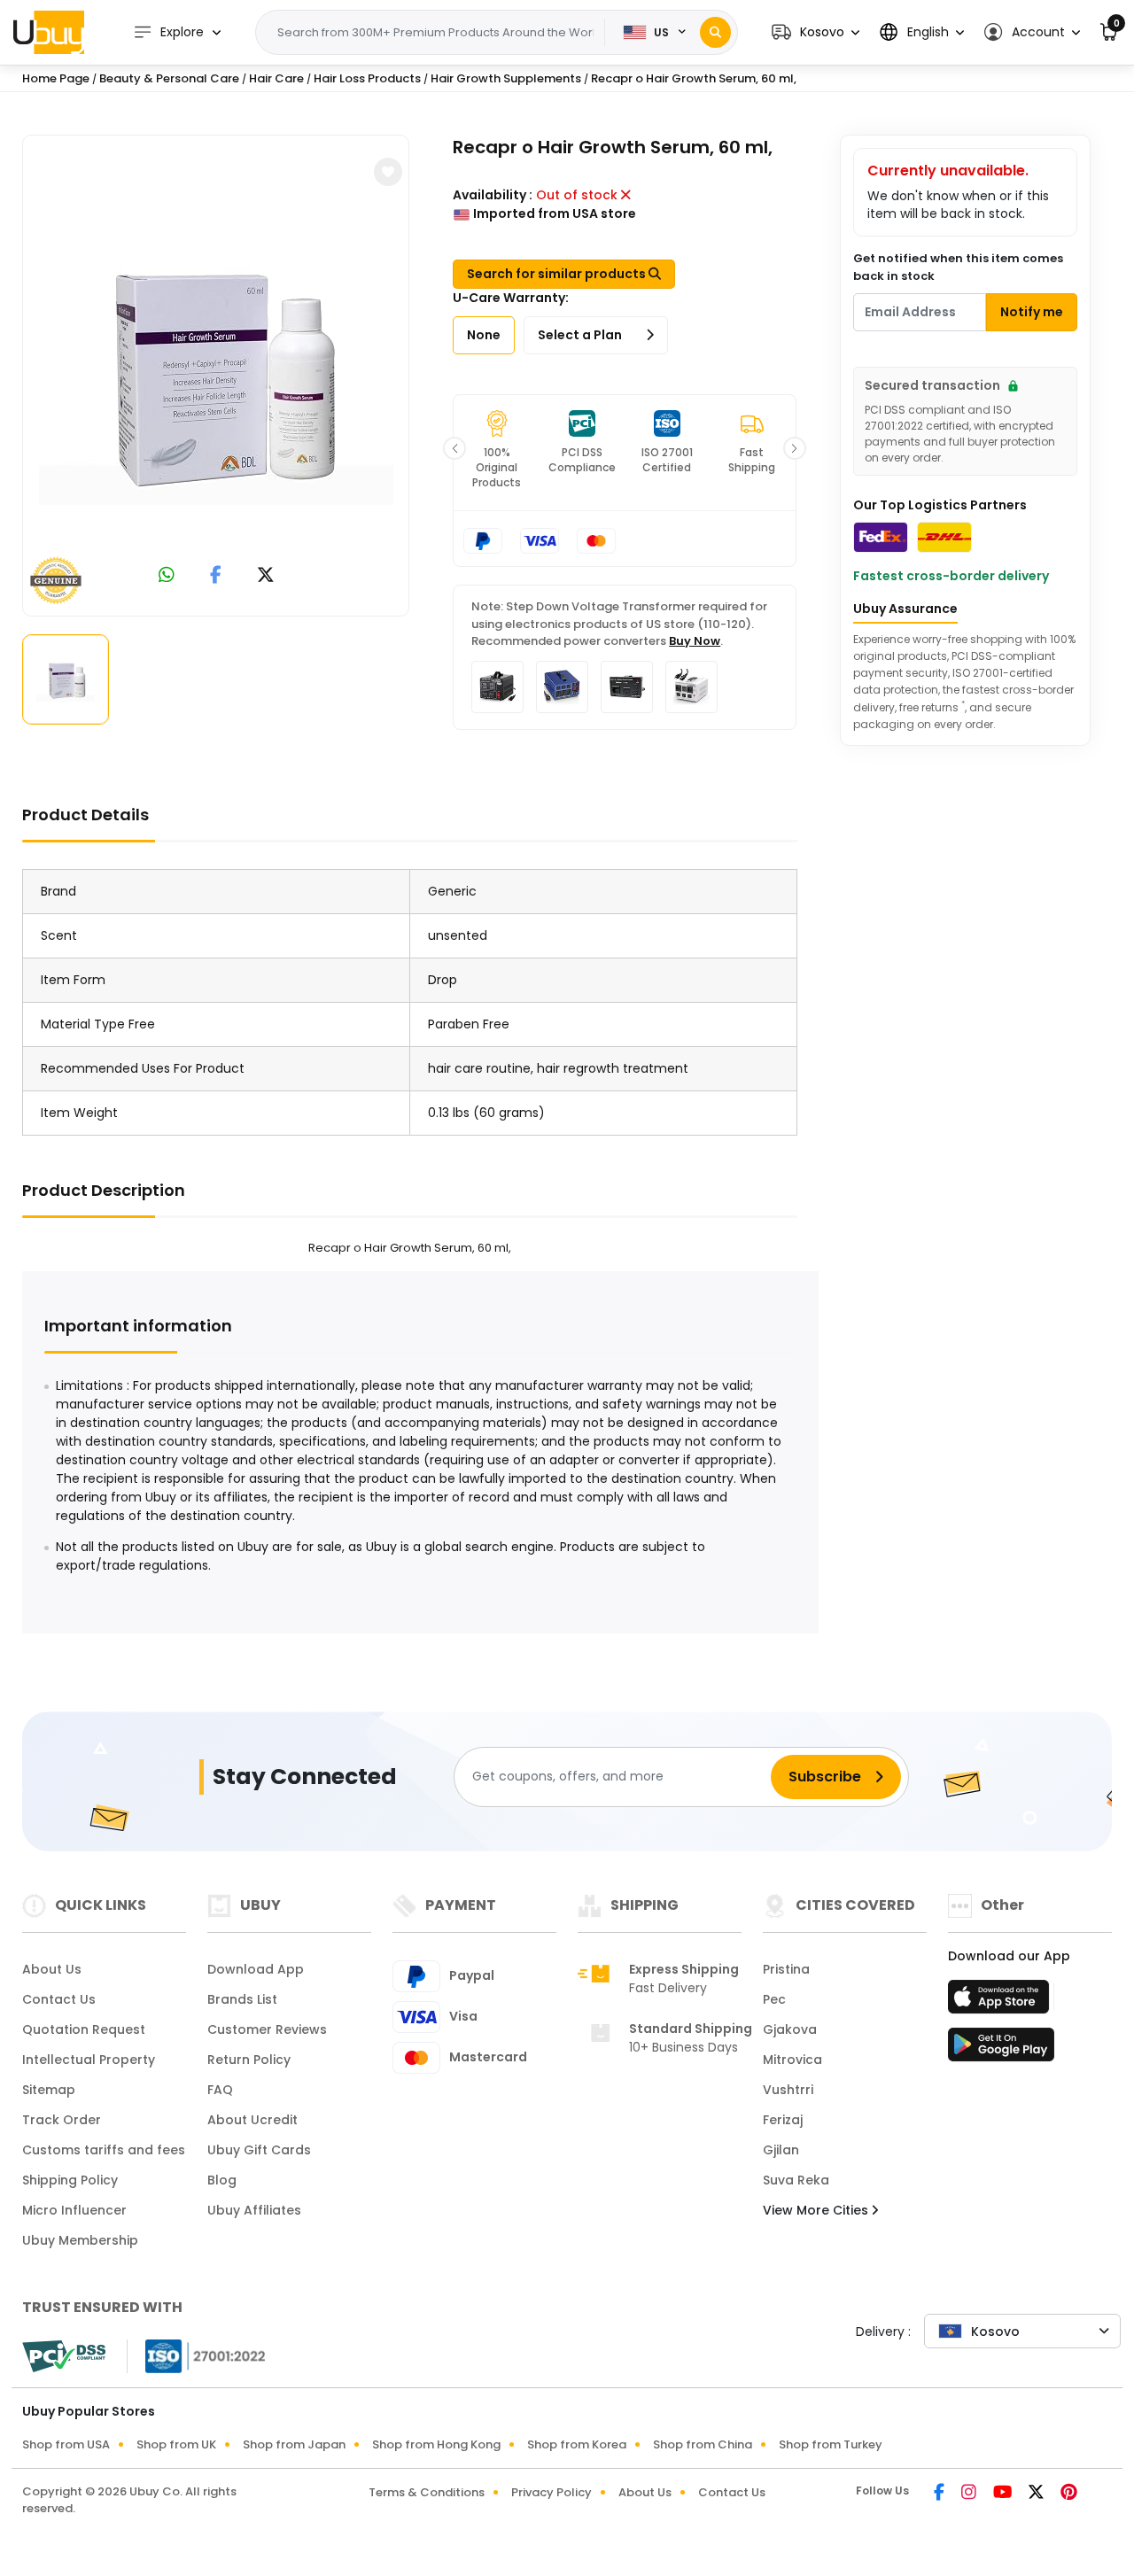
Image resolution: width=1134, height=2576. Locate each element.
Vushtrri (788, 2090)
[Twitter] (1037, 2494)
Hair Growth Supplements (506, 78)
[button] (816, 32)
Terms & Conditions (427, 2492)
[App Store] (1001, 2002)
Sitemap (49, 2090)
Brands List (242, 1999)
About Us (52, 1969)
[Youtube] (1004, 2494)
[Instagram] (970, 2494)
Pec (774, 1999)
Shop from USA (66, 2444)
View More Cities (817, 2210)
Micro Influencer (74, 2210)
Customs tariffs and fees (104, 2150)
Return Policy (249, 2060)
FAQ (220, 2090)
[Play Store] (1001, 2050)
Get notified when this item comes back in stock (958, 267)
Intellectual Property (89, 2060)
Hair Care (276, 78)
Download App (256, 1969)
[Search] (715, 32)
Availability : (493, 195)
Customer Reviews (267, 2029)
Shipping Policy (70, 2180)
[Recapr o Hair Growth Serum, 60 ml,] (216, 372)
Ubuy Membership (80, 2240)
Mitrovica (792, 2060)
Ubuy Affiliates (254, 2210)
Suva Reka (796, 2180)
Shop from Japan (294, 2444)
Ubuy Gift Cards (259, 2150)
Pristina (786, 1969)
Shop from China (703, 2444)
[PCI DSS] (64, 2356)
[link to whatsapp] (167, 576)
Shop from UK (176, 2444)
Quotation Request (84, 2029)
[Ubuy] (49, 32)
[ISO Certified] (197, 2355)
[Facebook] (940, 2494)
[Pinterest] (1069, 2494)
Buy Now (695, 641)
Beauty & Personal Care (169, 78)
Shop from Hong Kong (436, 2444)
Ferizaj (783, 2120)
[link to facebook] (216, 576)
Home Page (56, 78)
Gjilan (781, 2150)
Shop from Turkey (831, 2444)
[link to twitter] (266, 576)
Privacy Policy (551, 2492)
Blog (222, 2180)
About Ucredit (252, 2120)
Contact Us (59, 1999)
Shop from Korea (577, 2444)
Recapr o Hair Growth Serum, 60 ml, (694, 78)
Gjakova (790, 2029)
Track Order (62, 2120)
